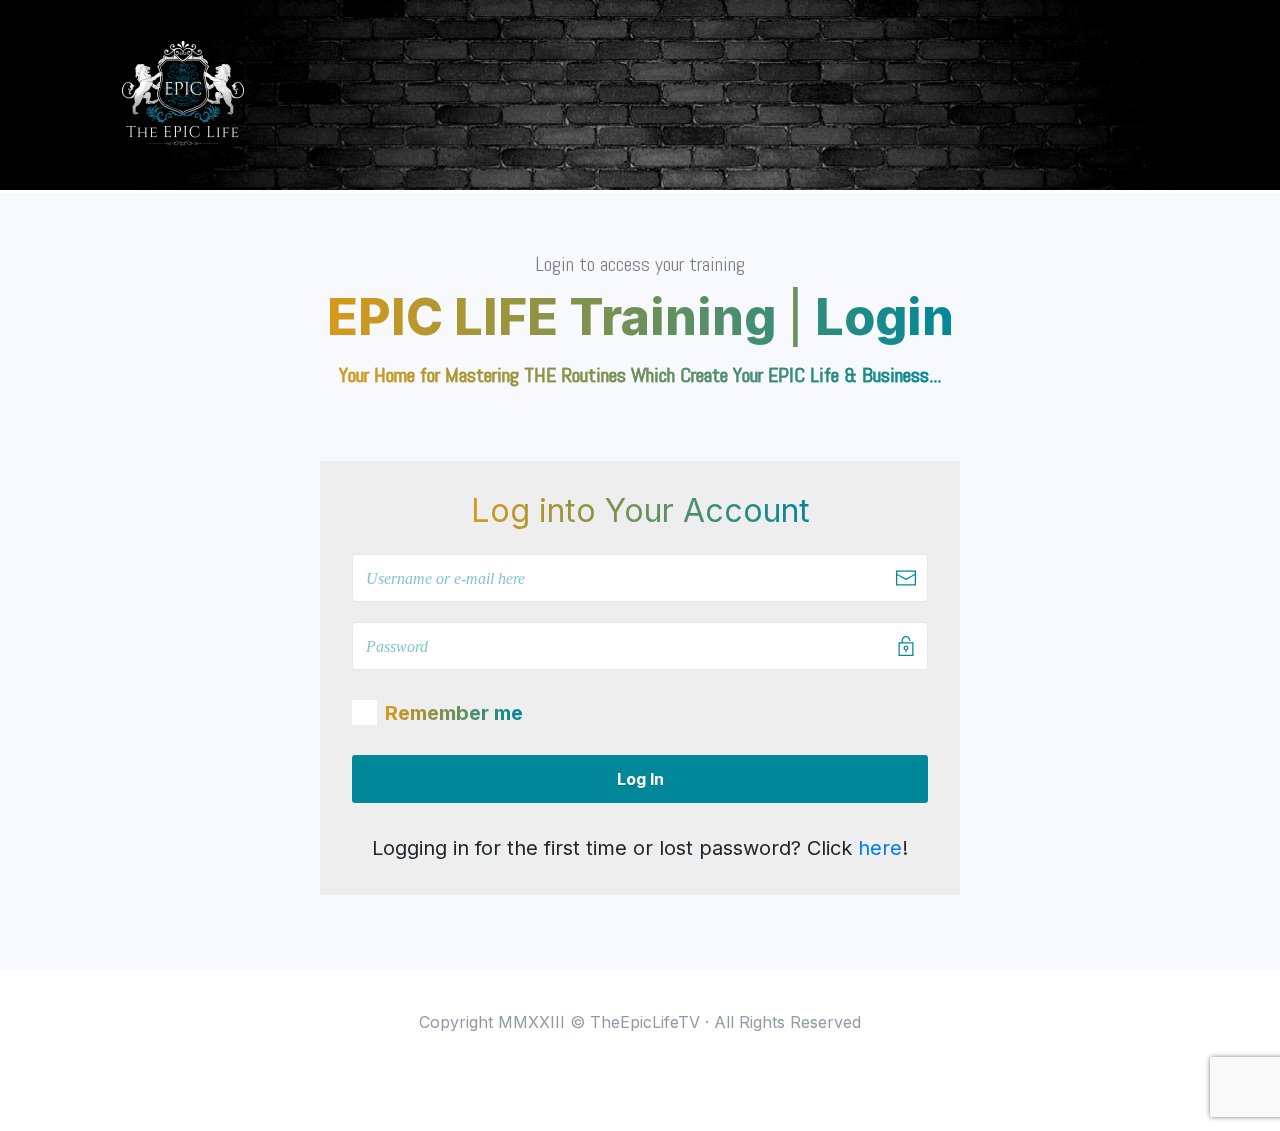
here (880, 848)
